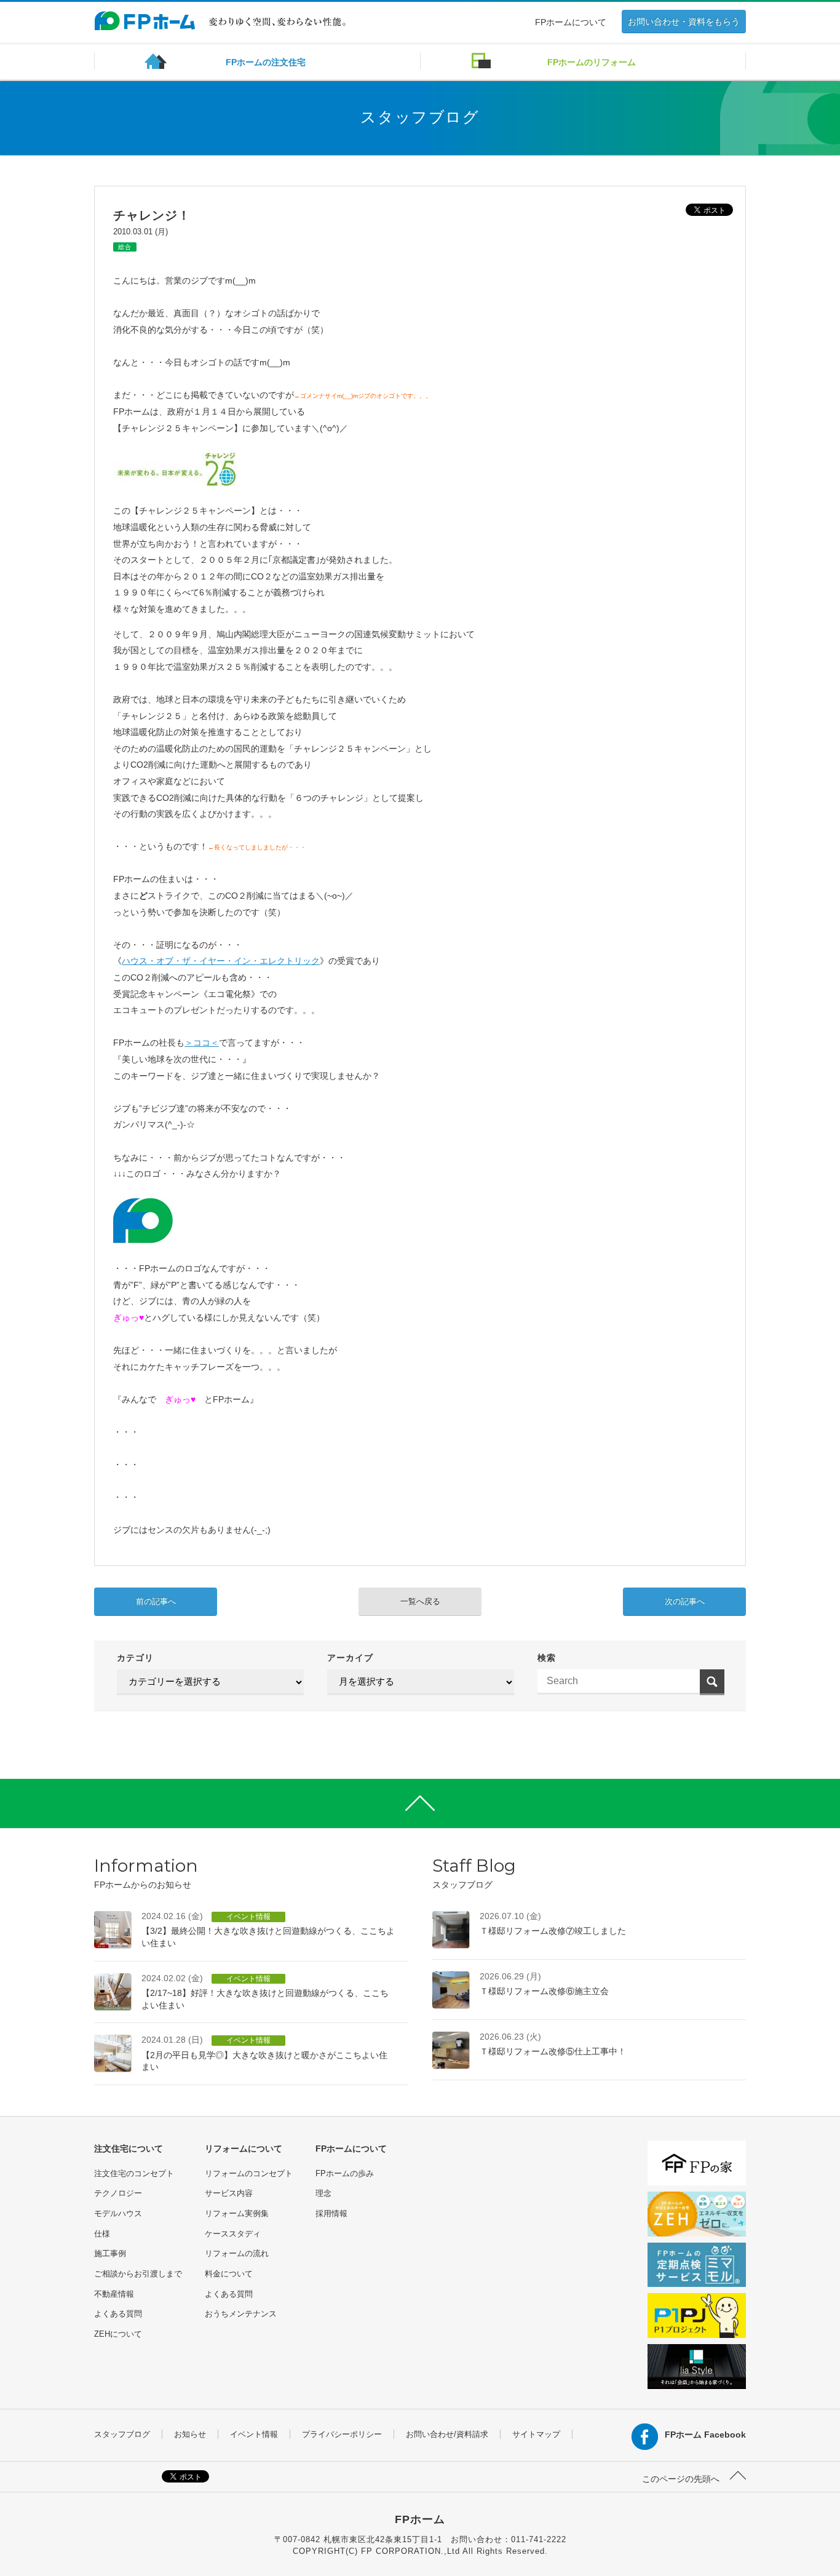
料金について (229, 2274)
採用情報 (331, 2213)
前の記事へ (156, 1601)
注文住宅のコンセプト (134, 2173)
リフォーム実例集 (237, 2213)
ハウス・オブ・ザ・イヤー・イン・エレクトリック (221, 961)
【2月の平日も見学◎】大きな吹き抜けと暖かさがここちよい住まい (264, 2053)
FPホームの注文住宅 (266, 62)
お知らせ (190, 2434)
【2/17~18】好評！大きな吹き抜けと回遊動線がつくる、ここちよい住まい (265, 1992)
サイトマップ (536, 2434)
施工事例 (110, 2253)
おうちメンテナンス (241, 2314)
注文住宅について (129, 2149)
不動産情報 (114, 2294)
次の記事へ (685, 1601)
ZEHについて (118, 2334)
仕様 (102, 2234)
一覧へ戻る (420, 1601)
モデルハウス (118, 2213)
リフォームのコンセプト (249, 2173)
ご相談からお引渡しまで (138, 2274)
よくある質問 (118, 2314)
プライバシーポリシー (342, 2434)
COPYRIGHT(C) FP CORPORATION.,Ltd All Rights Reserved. (420, 2551)
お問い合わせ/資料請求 (447, 2434)
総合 (125, 247)
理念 (323, 2193)
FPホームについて (571, 22)
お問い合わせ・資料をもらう (684, 22)
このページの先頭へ (682, 2479)
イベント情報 (254, 2434)
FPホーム (420, 2519)
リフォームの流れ (237, 2253)
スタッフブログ (122, 2434)
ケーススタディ (233, 2234)
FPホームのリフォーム (592, 62)
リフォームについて (244, 2149)
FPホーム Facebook (705, 2435)
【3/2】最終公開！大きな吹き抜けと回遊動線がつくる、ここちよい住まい (268, 1930)
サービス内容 (229, 2193)
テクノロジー (118, 2193)
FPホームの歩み (345, 2173)
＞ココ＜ (202, 1043)
